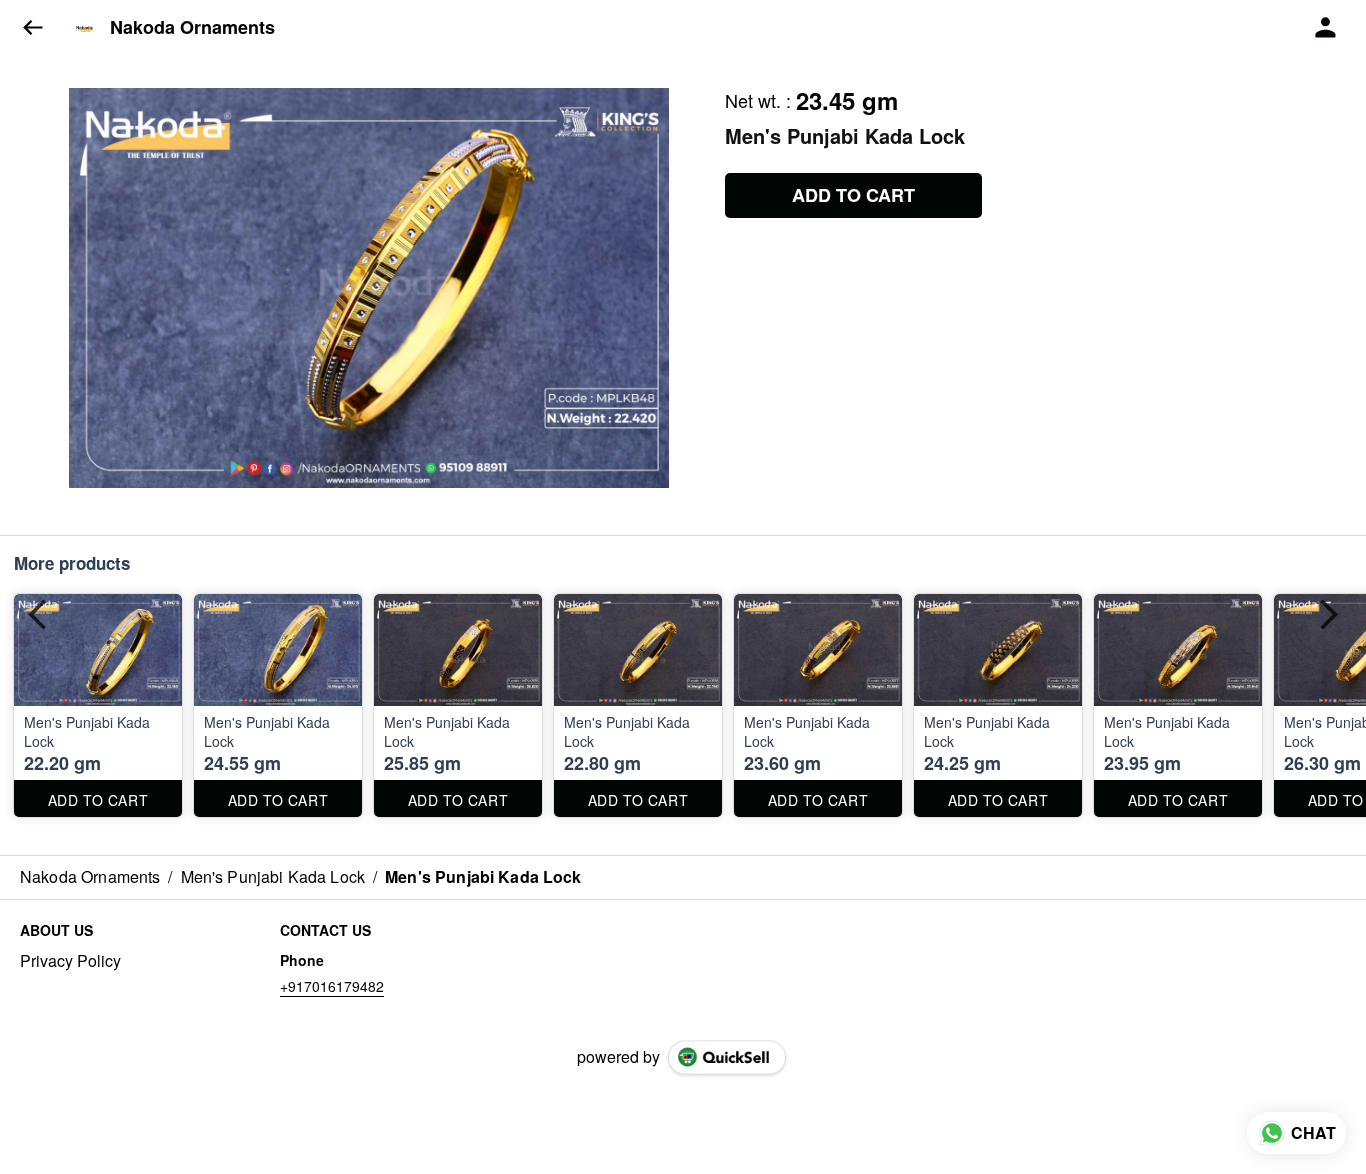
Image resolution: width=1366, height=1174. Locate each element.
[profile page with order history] (1326, 28)
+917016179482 (332, 986)
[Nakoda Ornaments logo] (85, 28)
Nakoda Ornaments (192, 28)
